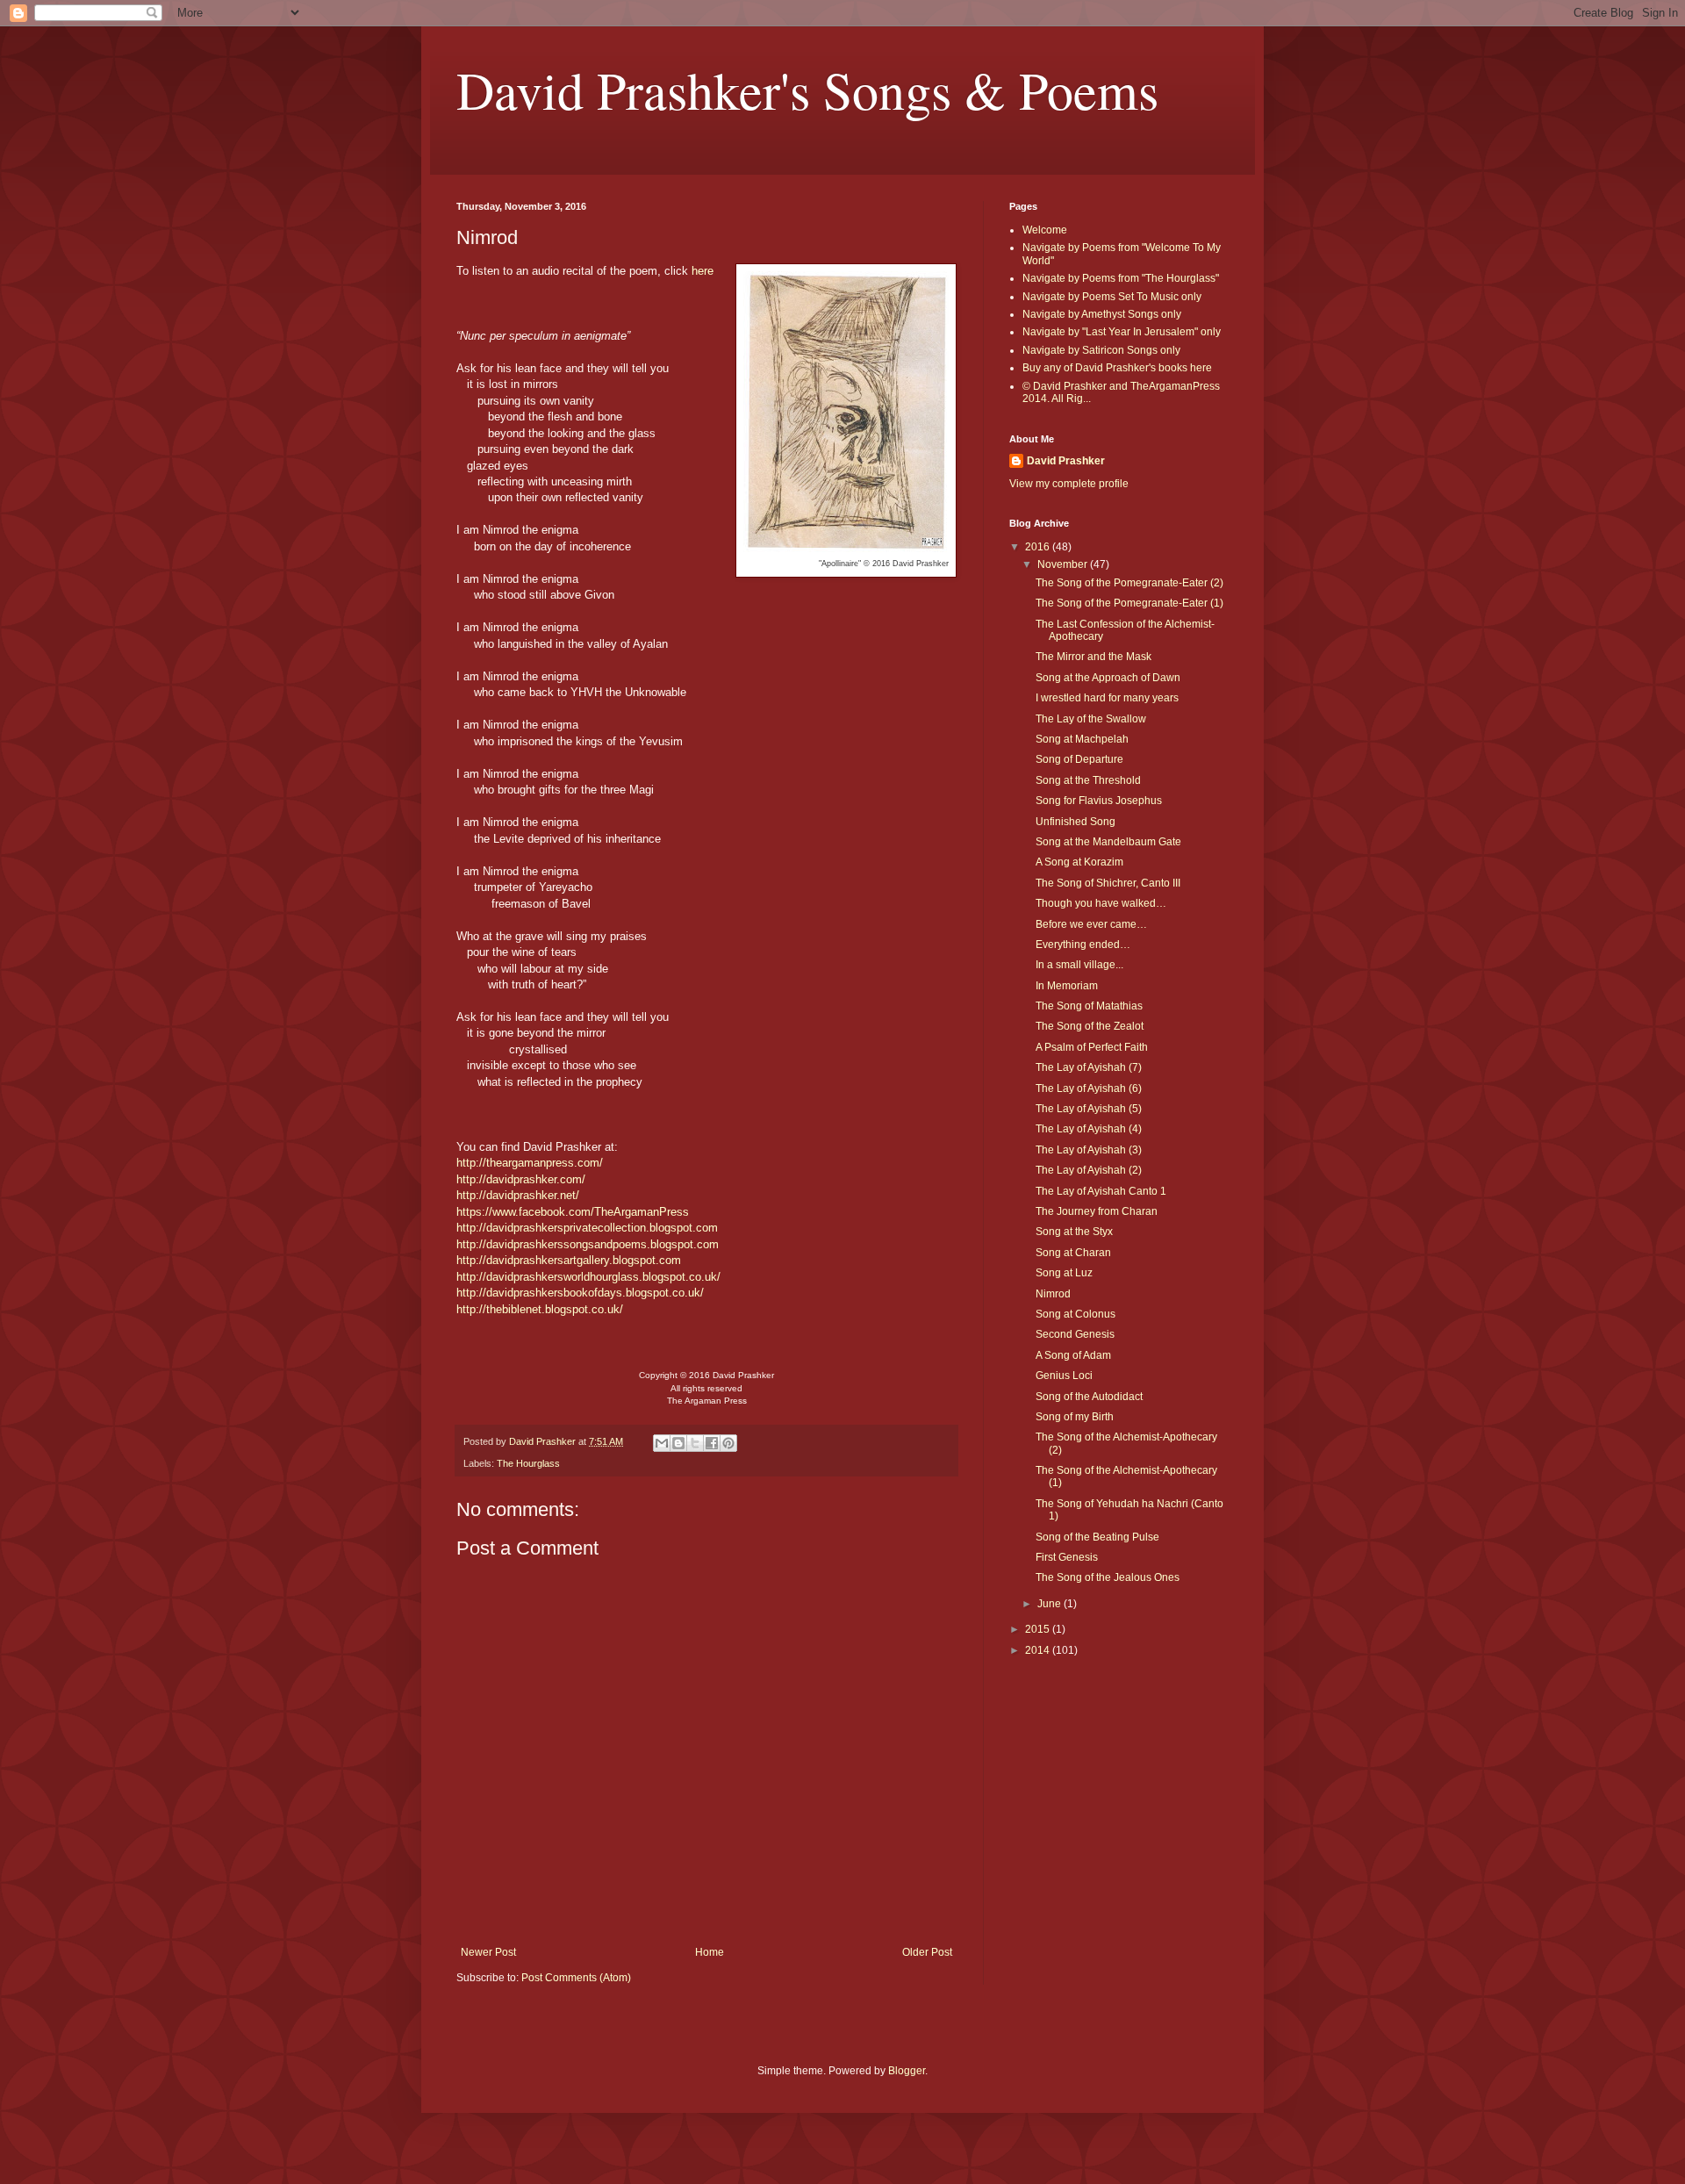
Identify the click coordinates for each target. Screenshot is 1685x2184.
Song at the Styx (1074, 1232)
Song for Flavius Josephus (1099, 801)
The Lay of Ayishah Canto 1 (1101, 1191)
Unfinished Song (1076, 822)
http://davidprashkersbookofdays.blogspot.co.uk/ (580, 1293)
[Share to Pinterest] (728, 1443)
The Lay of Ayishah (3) (1089, 1150)
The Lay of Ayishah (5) (1089, 1109)
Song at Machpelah (1082, 739)
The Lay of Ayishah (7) (1089, 1067)
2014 (1039, 1650)
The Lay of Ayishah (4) (1089, 1129)
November (1064, 564)
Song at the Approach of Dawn (1108, 678)
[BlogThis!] (678, 1443)
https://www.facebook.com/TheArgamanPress (573, 1212)
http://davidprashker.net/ (518, 1195)
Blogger (907, 2071)
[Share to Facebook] (712, 1443)
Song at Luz (1064, 1273)
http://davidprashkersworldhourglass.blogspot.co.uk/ (588, 1277)
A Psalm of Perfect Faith (1092, 1047)
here (703, 271)
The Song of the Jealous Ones (1108, 1577)
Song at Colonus (1076, 1314)
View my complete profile (1069, 484)
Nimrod (1053, 1294)
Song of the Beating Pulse (1097, 1537)
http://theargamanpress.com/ (530, 1163)
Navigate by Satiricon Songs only (1101, 350)
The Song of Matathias (1089, 1006)
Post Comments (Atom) (576, 1978)
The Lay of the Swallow (1091, 719)
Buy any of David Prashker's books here (1117, 368)
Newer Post (488, 1952)
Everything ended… (1083, 945)
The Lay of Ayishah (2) (1089, 1170)
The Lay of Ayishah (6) (1089, 1088)
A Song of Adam (1073, 1355)
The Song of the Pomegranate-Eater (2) (1129, 583)
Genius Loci (1064, 1376)
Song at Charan (1073, 1253)
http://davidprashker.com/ (521, 1179)
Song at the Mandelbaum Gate (1108, 842)
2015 (1039, 1629)
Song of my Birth (1075, 1417)
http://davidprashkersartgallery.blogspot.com (569, 1260)
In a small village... (1079, 965)
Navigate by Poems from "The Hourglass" (1121, 278)
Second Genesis (1075, 1334)
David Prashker (1066, 461)
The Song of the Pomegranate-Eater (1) (1129, 603)
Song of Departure (1079, 759)
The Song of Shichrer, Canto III (1108, 883)
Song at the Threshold (1088, 780)
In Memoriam (1067, 986)
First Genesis (1067, 1557)
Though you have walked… (1101, 903)
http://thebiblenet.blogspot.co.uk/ (540, 1309)
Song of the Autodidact (1089, 1397)
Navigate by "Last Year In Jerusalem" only (1122, 332)
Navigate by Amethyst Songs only (1102, 314)
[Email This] (662, 1443)
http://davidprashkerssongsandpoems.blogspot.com (588, 1244)
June (1050, 1604)
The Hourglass (528, 1463)
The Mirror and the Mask (1093, 657)
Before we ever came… (1091, 924)
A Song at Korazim (1079, 862)
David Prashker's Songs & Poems (807, 90)
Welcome (1045, 230)
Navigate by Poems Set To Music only (1112, 297)
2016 (1039, 547)
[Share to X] (695, 1443)
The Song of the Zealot (1090, 1026)
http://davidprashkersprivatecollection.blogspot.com (587, 1228)
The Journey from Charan (1097, 1211)
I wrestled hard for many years (1107, 698)
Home (710, 1952)
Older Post (927, 1952)
